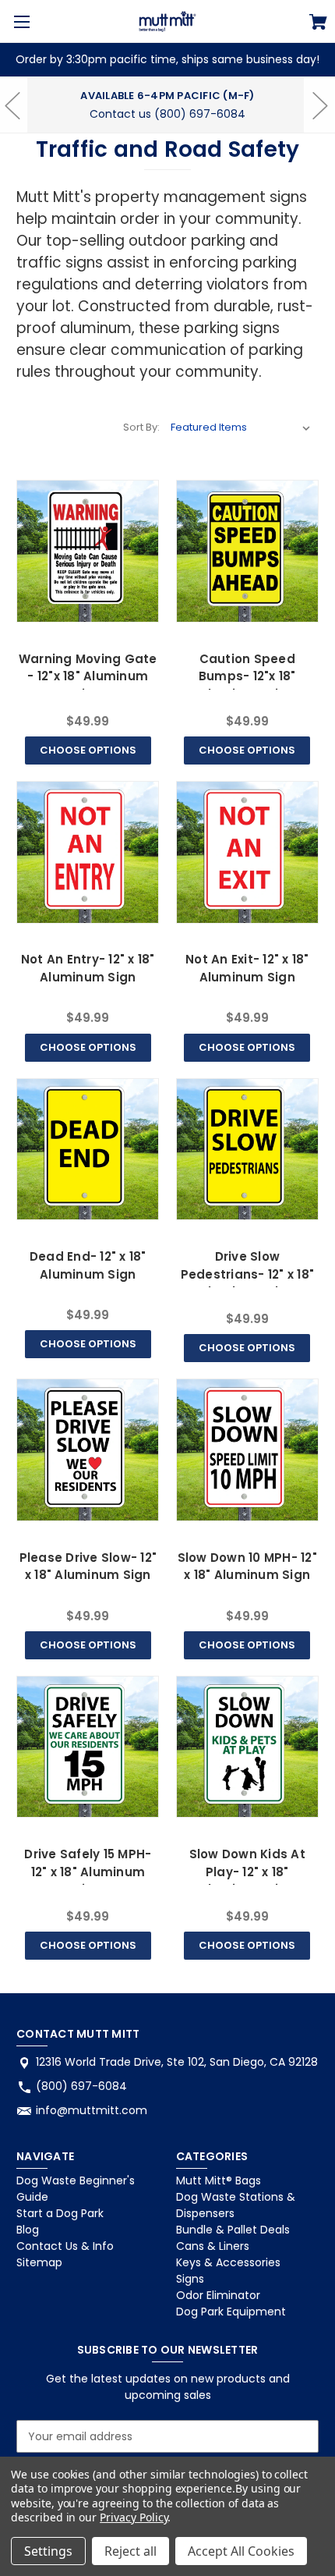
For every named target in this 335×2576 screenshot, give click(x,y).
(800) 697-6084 (81, 2086)
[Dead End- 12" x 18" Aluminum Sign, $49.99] (88, 1150)
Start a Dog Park (60, 2213)
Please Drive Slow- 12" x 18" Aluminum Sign (88, 1567)
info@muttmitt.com (92, 2110)
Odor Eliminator (218, 2295)
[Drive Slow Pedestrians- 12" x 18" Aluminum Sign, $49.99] (247, 1150)
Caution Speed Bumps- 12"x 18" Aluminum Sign (247, 676)
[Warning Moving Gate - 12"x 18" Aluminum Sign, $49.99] (88, 551)
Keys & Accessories (228, 2262)
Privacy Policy (134, 2517)
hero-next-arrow (319, 105)
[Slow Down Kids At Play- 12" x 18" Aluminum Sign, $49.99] (247, 1747)
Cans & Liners (213, 2246)
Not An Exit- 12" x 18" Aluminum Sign (247, 968)
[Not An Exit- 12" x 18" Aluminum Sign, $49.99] (247, 852)
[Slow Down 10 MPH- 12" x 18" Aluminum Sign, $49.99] (247, 1450)
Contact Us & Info (65, 2246)
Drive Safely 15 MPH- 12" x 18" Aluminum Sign (88, 1872)
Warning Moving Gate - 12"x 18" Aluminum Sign (88, 676)
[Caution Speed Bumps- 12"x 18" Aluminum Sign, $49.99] (247, 551)
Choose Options (88, 750)
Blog (28, 2230)
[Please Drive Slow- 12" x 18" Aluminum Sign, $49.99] (88, 1450)
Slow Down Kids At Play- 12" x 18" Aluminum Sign (247, 1872)
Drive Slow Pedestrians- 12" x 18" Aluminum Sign (248, 1274)
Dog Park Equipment (231, 2312)
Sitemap (39, 2262)
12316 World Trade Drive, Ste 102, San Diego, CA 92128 (177, 2062)
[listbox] (241, 428)
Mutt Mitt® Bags (219, 2180)
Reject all (130, 2551)
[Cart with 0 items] (318, 24)
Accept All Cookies (241, 2551)
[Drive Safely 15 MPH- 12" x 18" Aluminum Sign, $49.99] (88, 1747)
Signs (190, 2279)
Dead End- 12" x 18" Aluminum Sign (88, 1265)
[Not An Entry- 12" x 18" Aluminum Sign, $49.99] (88, 852)
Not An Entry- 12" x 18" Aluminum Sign (88, 968)
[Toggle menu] (21, 21)
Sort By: (141, 427)
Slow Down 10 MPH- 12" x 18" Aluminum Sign (247, 1567)
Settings (48, 2551)
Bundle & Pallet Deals (233, 2230)
